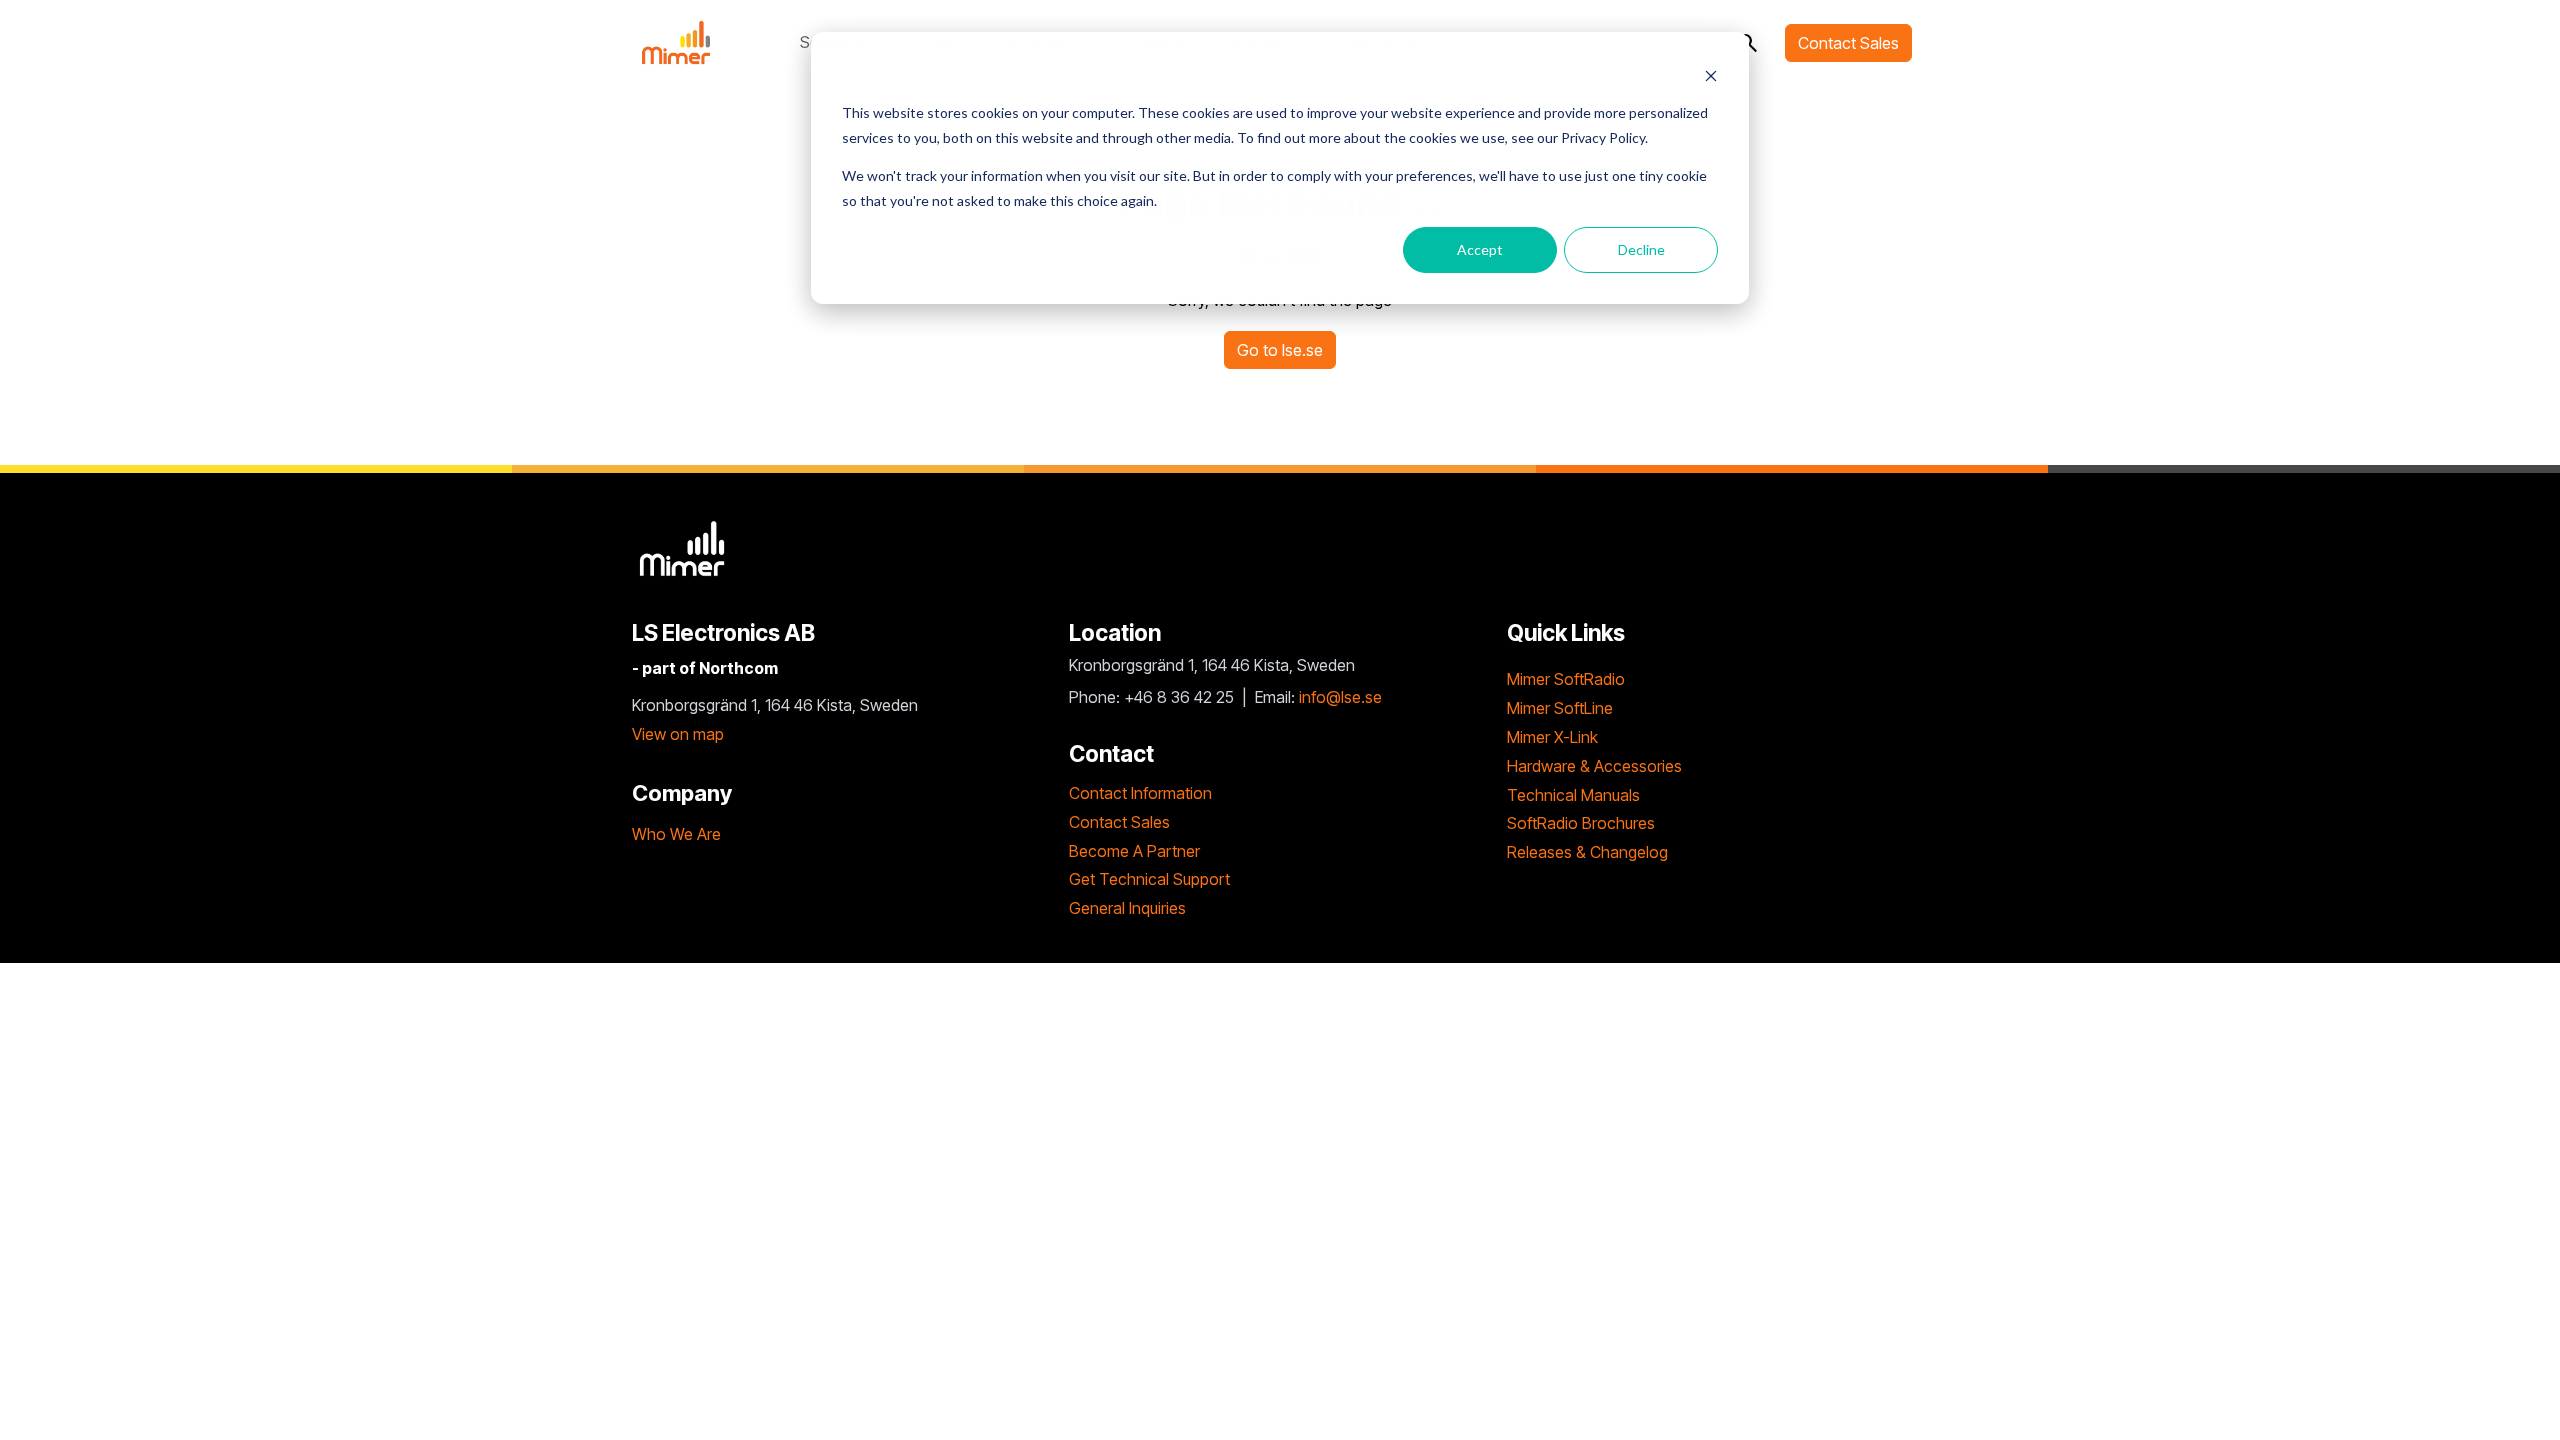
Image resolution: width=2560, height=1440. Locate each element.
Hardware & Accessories (1594, 766)
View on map (678, 734)
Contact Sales (1848, 43)
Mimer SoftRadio (1566, 679)
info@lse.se (1340, 697)
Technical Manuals (1573, 795)
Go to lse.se (1280, 350)
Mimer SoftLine (1560, 708)
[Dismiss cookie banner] (1711, 75)
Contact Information (1140, 793)
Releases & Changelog (1587, 852)
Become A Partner (1134, 851)
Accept (1480, 249)
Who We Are (676, 834)
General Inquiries (1127, 908)
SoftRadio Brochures (1581, 823)
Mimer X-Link (1552, 737)
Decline (1641, 249)
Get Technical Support (1149, 879)
